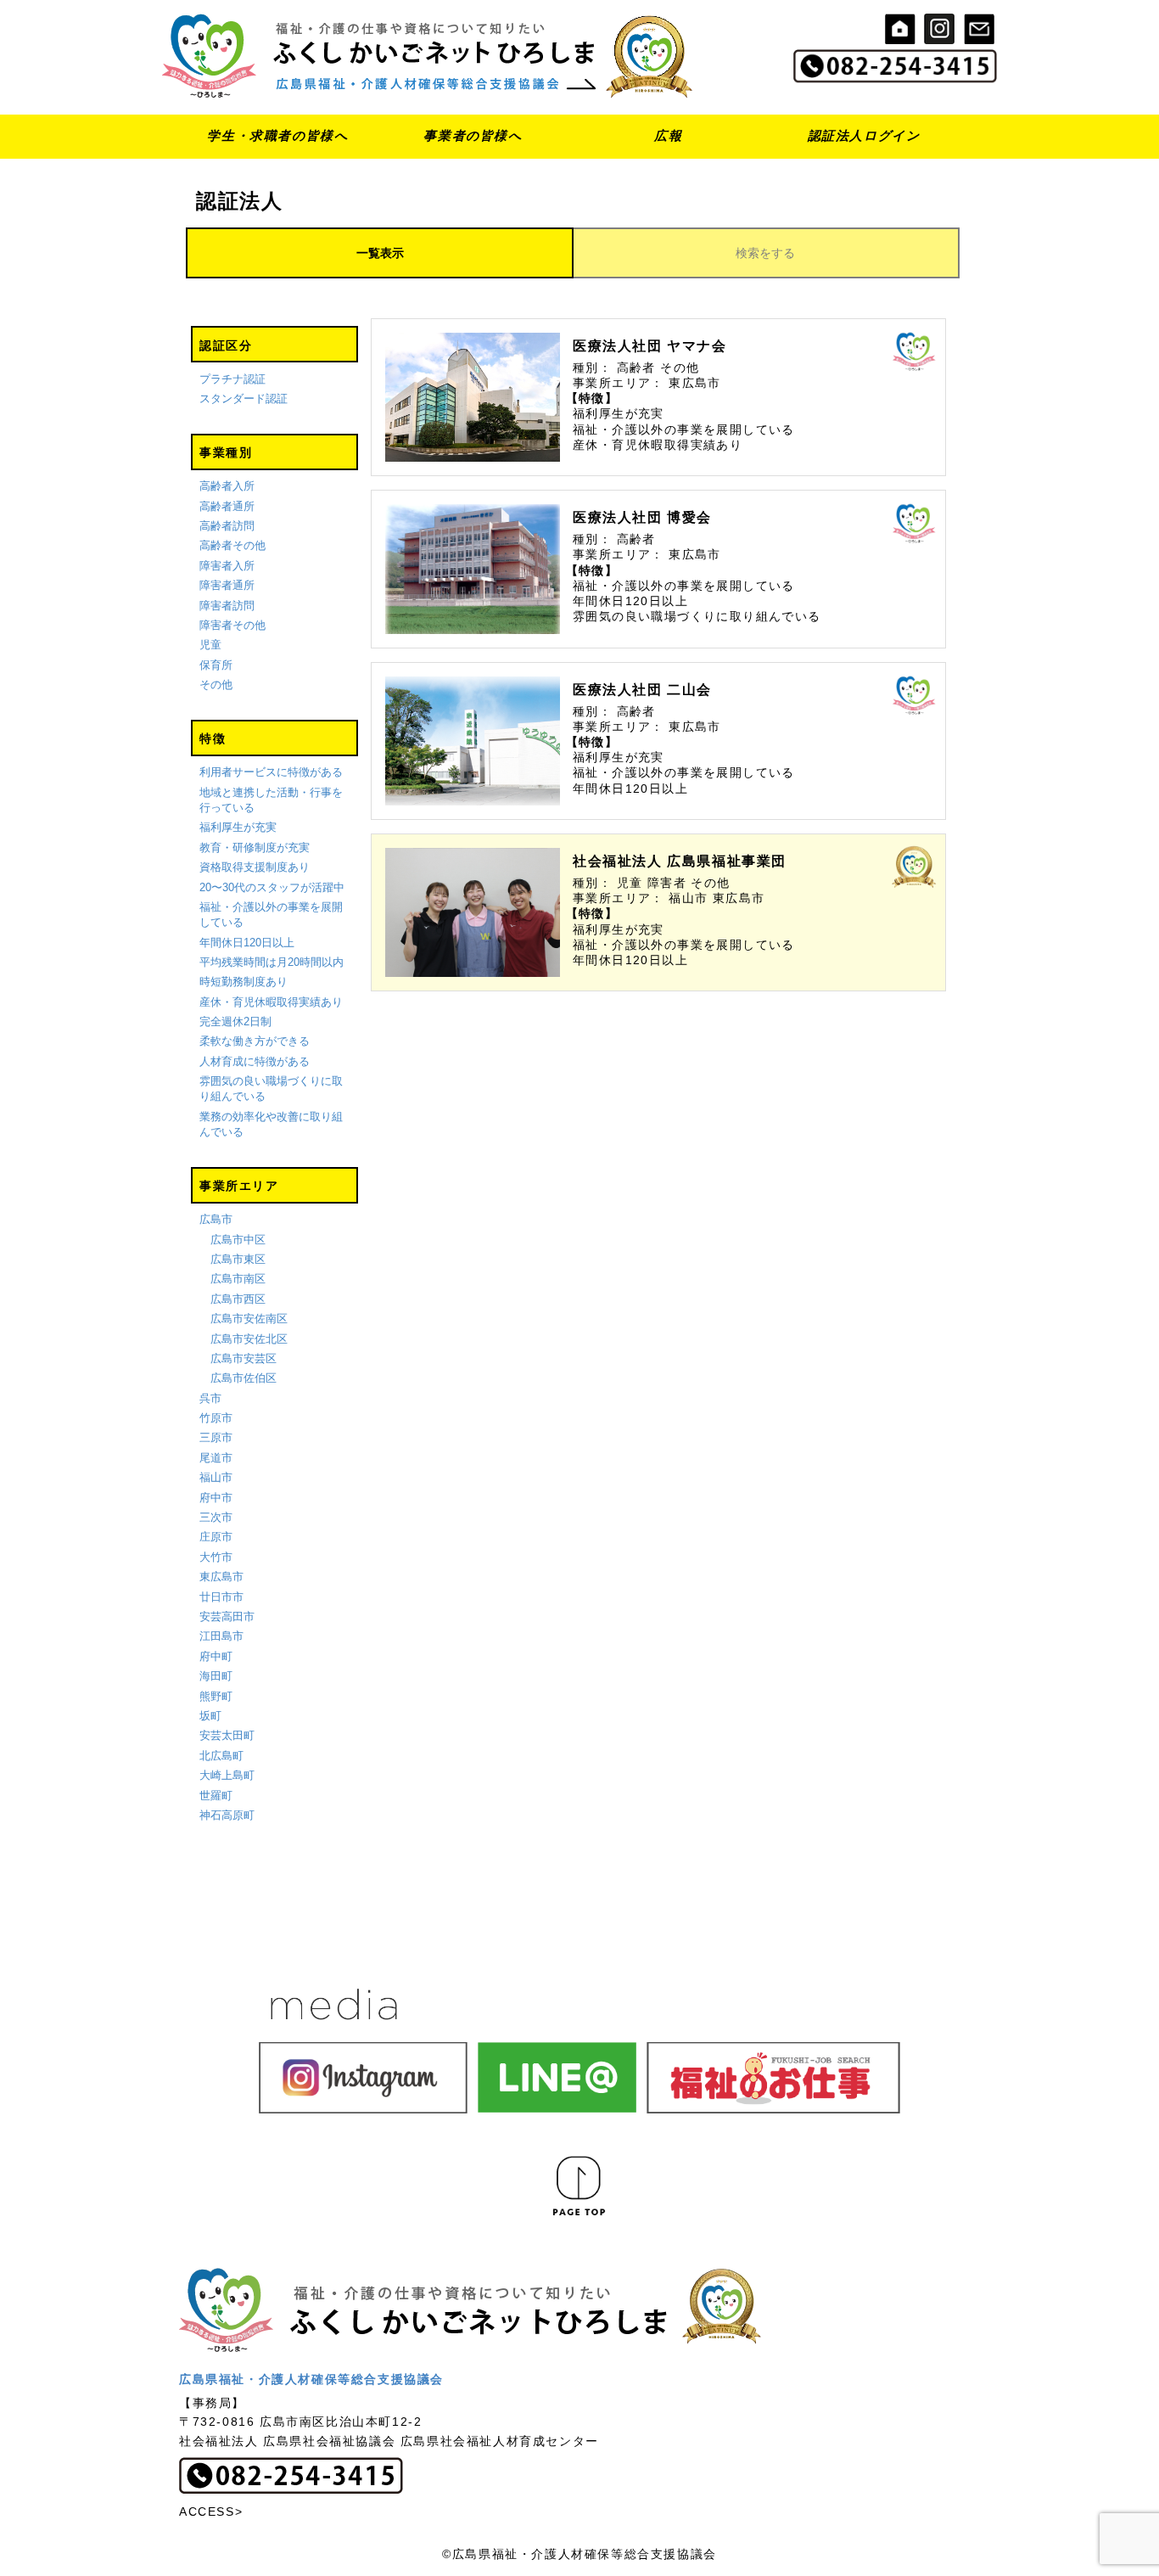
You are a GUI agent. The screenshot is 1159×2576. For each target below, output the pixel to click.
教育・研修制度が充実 (255, 847)
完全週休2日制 (235, 1021)
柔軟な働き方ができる (255, 1041)
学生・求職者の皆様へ (277, 135)
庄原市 (216, 1537)
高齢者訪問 (227, 526)
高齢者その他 (232, 545)
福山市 (216, 1477)
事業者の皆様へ (473, 135)
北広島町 (221, 1756)
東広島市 (221, 1577)
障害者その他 (232, 625)
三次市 (216, 1517)
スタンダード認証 (244, 398)
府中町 (216, 1656)
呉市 (210, 1398)
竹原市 (216, 1418)
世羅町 (216, 1796)
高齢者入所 (227, 486)
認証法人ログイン (864, 135)
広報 (668, 135)
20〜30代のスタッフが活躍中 (272, 887)
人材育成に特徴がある (255, 1061)
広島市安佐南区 (249, 1319)
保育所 (216, 665)
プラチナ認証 (232, 379)
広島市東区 (238, 1259)
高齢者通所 (227, 506)
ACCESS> (211, 2511)
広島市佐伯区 (244, 1378)
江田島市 (221, 1636)
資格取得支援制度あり (255, 867)
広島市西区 (238, 1299)
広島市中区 (238, 1240)
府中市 (216, 1498)
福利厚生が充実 (238, 827)
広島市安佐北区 (249, 1339)
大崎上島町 (227, 1775)
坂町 (210, 1716)
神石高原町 (227, 1815)
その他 (216, 685)
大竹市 (216, 1557)
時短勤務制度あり (244, 982)
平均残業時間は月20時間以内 (272, 962)
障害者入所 (227, 566)
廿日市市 (221, 1597)
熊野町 (216, 1696)
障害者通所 (227, 585)
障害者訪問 (227, 606)
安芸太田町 (227, 1735)
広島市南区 (238, 1279)
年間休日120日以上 (247, 943)
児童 (210, 645)
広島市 (216, 1219)
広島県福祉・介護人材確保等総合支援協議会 (311, 2379)
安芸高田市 (227, 1616)
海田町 (216, 1676)
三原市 (216, 1437)
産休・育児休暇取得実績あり (271, 1002)
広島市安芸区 (244, 1358)
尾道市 (216, 1458)
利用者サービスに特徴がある (271, 772)
